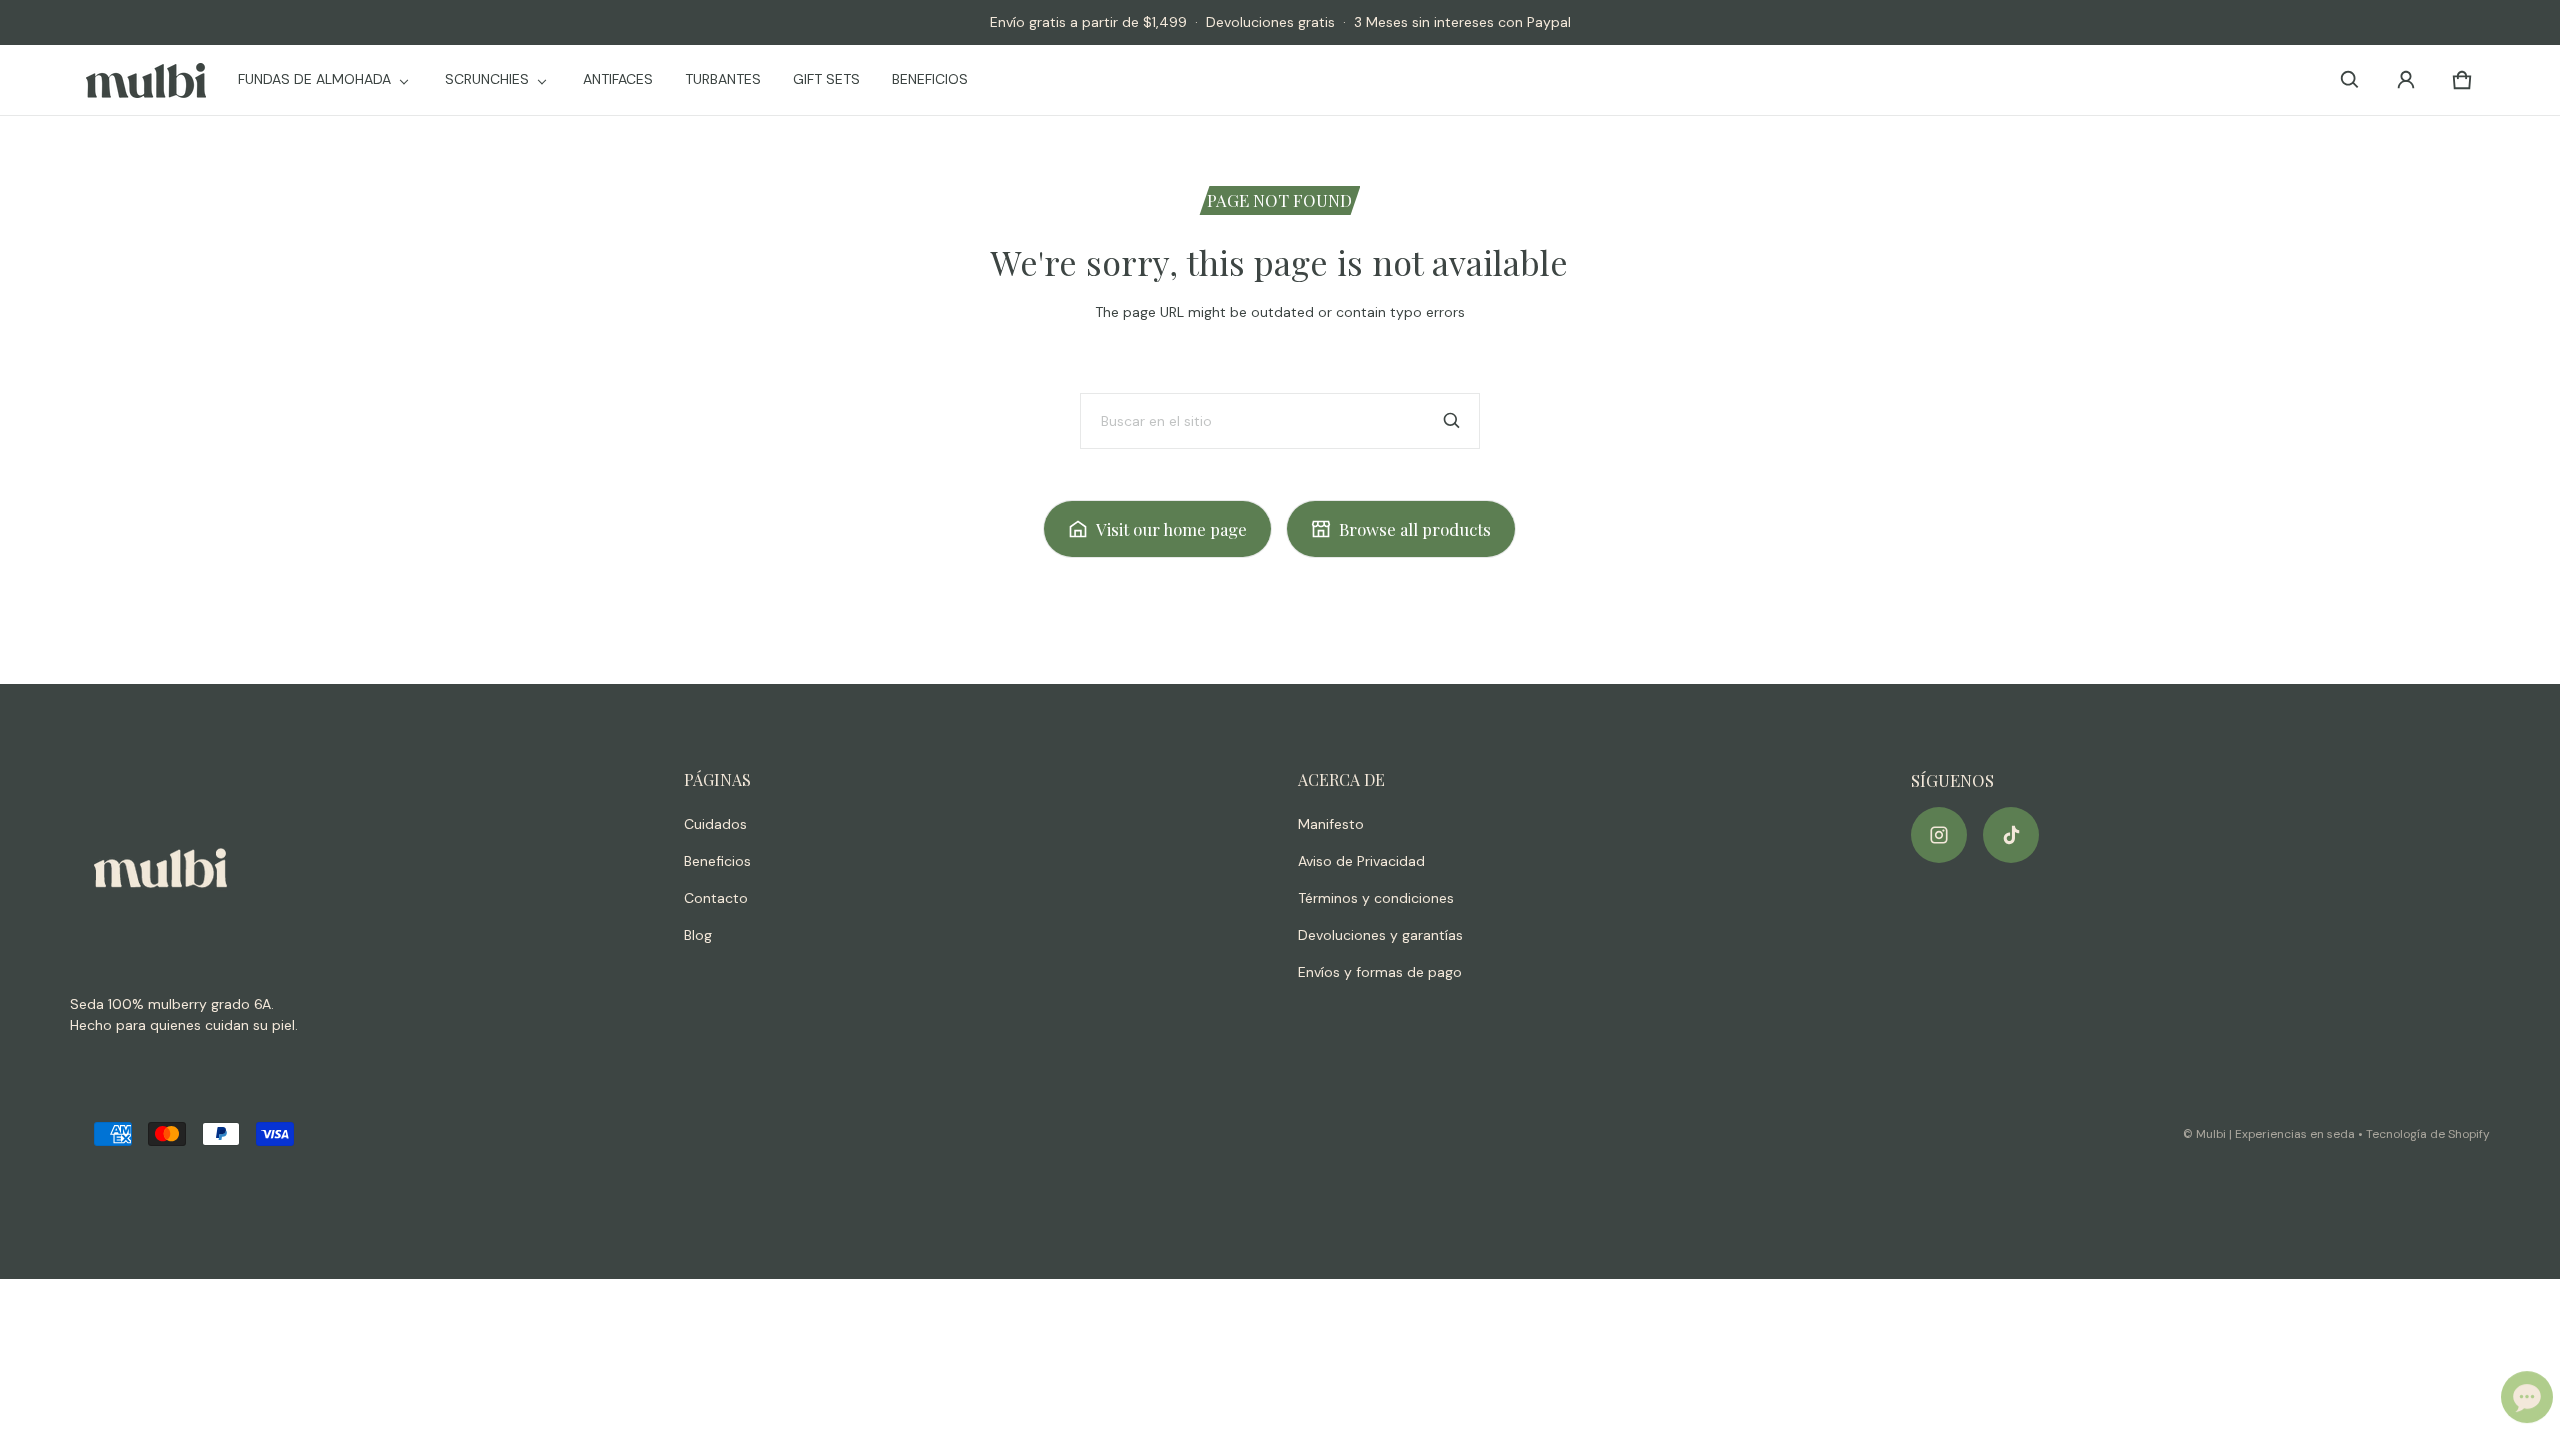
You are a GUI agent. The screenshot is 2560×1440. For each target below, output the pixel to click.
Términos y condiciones (1376, 898)
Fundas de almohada (314, 79)
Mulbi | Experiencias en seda (2275, 1134)
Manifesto (1331, 824)
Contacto (716, 898)
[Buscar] (1452, 421)
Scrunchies (487, 79)
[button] (2350, 80)
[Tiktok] (2011, 835)
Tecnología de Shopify (2428, 1134)
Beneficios (930, 79)
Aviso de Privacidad (1361, 861)
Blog (698, 935)
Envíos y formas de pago (1380, 972)
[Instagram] (1939, 835)
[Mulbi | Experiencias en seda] (146, 80)
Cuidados (715, 824)
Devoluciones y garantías (1380, 935)
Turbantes (723, 79)
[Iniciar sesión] (2406, 80)
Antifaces (618, 79)
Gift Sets (826, 79)
